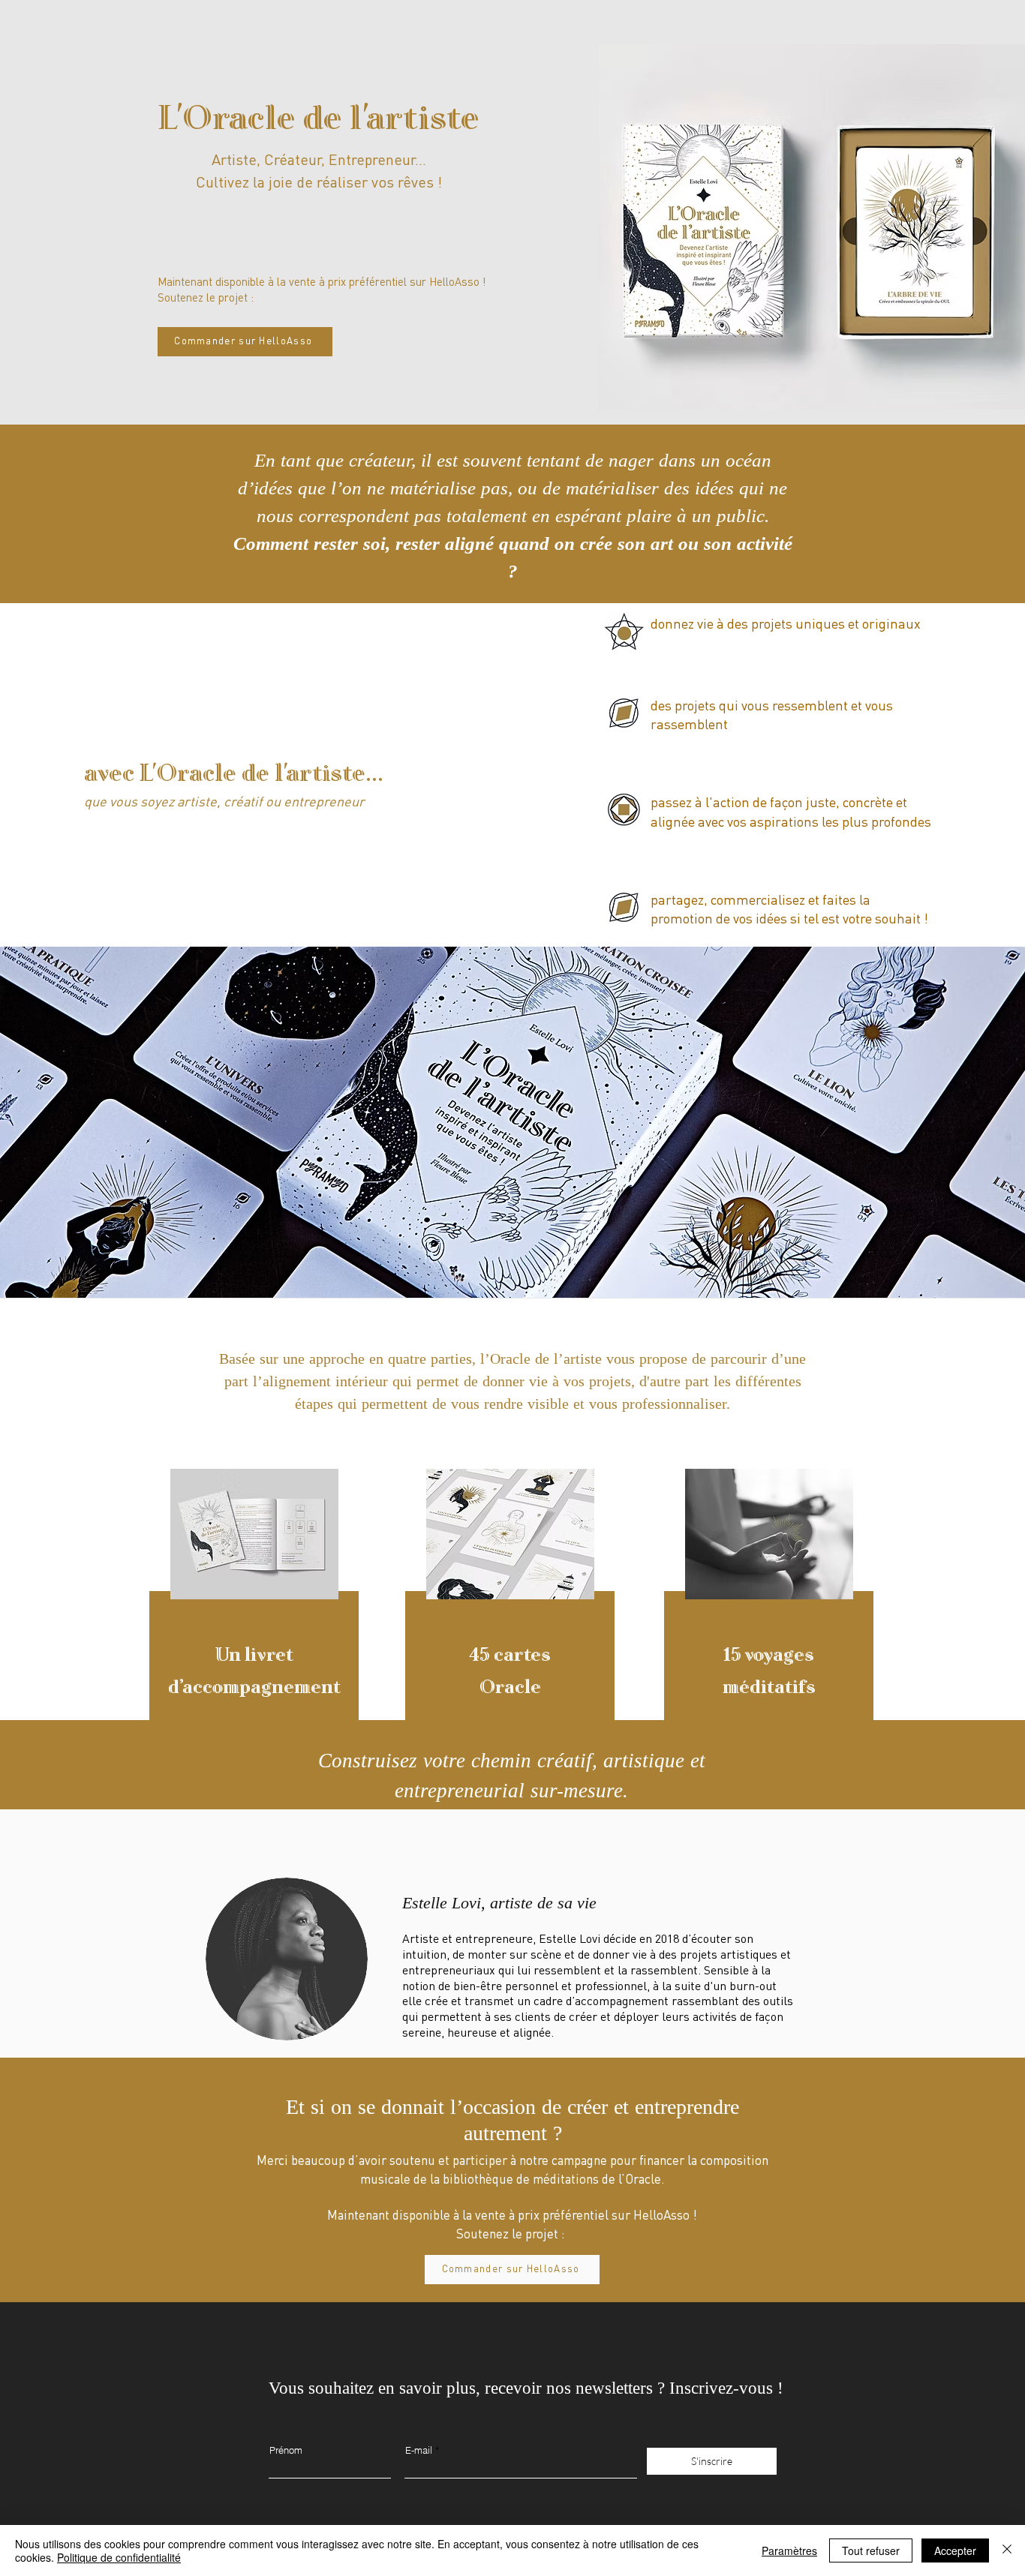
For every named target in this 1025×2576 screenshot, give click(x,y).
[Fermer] (1007, 2550)
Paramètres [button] (789, 2550)
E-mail (419, 2450)
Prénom (286, 2450)
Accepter (955, 2550)
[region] (255, 1623)
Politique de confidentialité (119, 2557)
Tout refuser (871, 2550)
